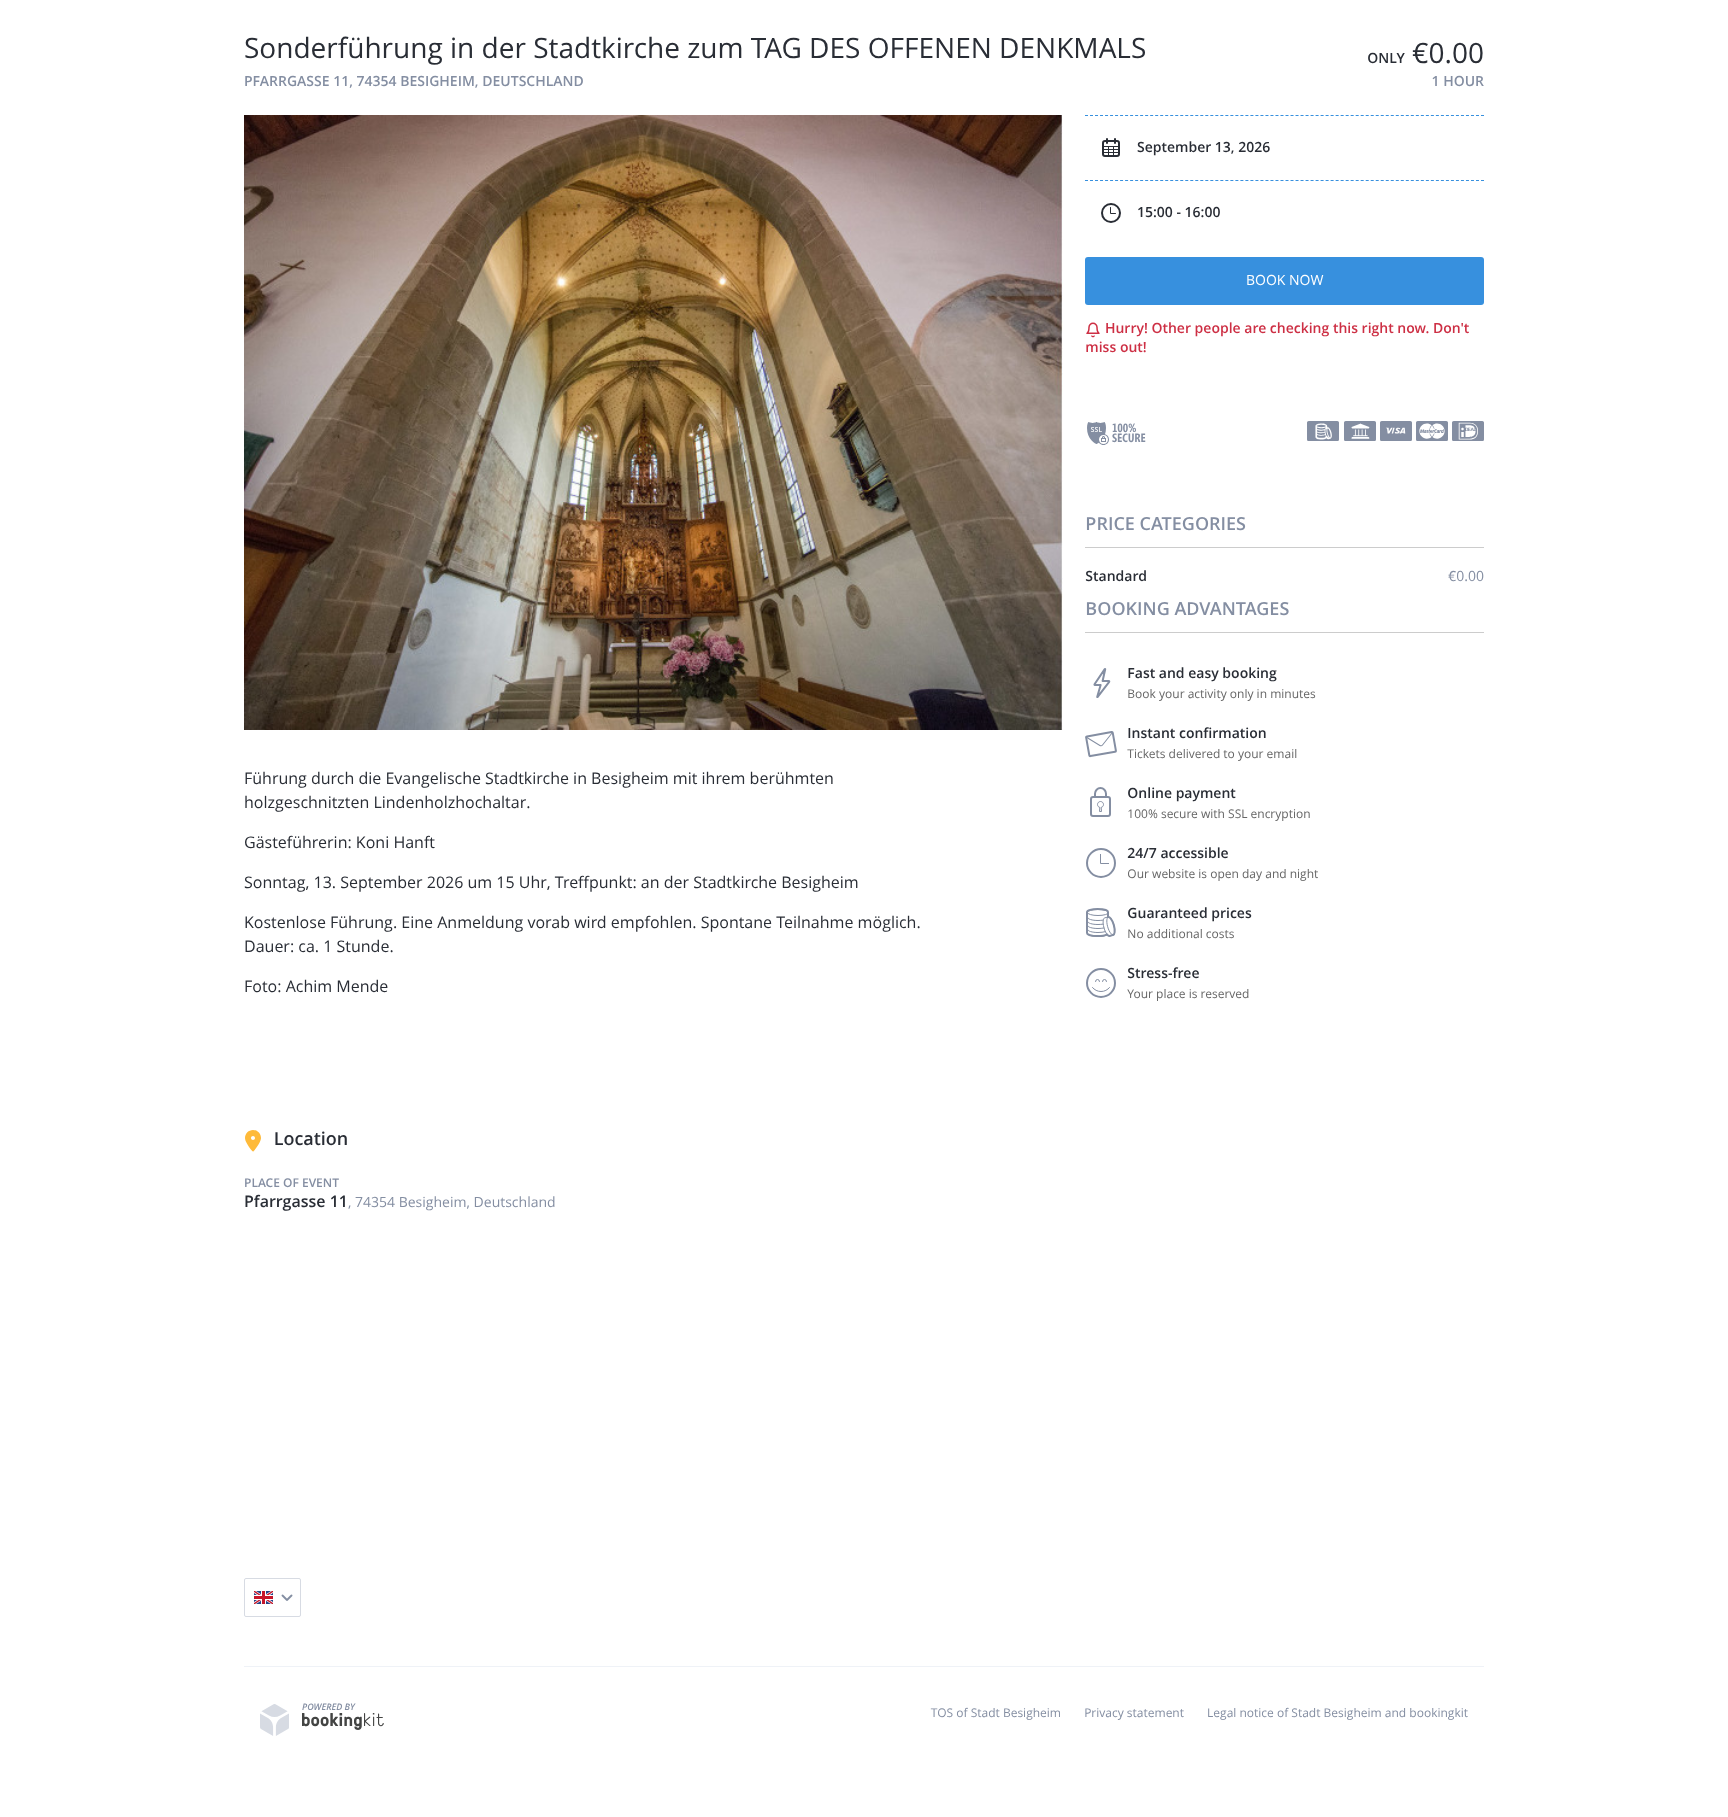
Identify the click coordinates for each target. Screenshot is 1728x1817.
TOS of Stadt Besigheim (996, 1712)
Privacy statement (1134, 1712)
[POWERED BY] (322, 1731)
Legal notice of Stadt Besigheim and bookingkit (1337, 1712)
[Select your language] (272, 1597)
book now (1284, 280)
